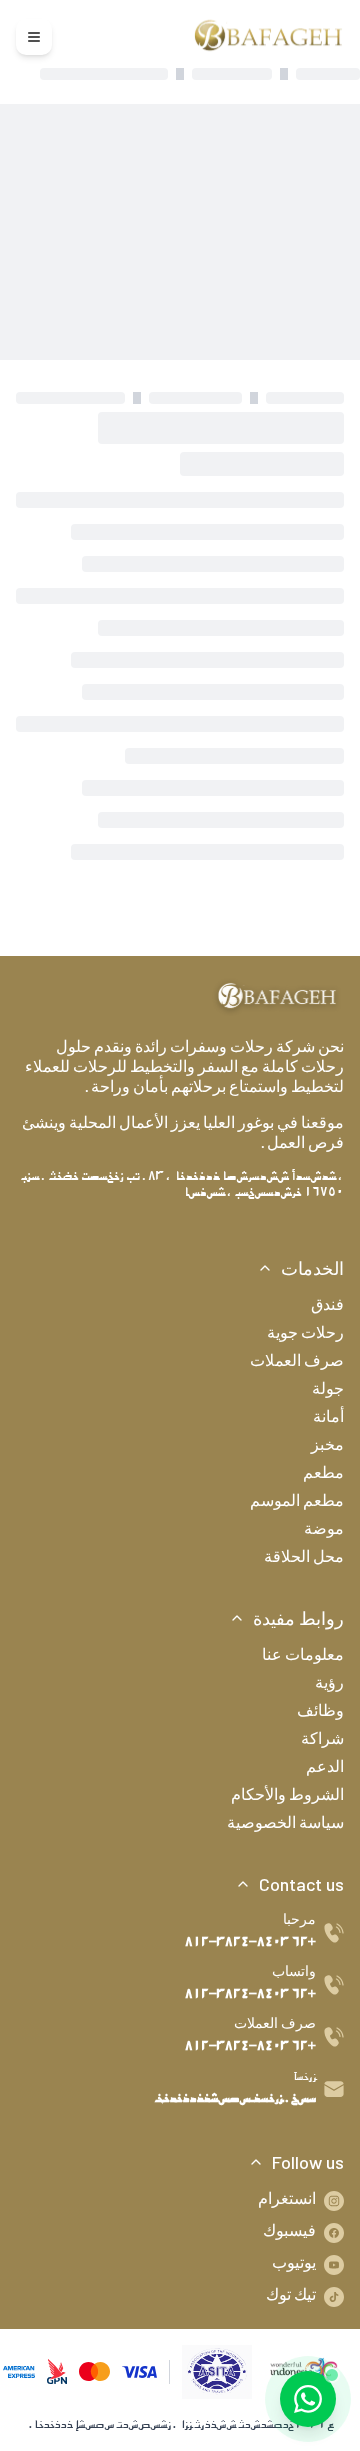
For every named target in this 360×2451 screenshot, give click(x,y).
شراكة (322, 1741)
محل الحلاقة (304, 1559)
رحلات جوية (305, 1335)
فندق (327, 1307)
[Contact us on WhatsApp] (308, 2399)
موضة (324, 1531)
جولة (328, 1391)
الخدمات (312, 1268)
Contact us (301, 1884)
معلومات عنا (303, 1657)
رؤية (329, 1685)
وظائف (320, 1713)
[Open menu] (34, 37)
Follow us (308, 2162)
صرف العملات (297, 1363)
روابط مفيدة (298, 1618)
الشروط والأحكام (287, 1797)
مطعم (323, 1475)
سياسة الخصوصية (285, 1825)
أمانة (328, 1419)
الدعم (325, 1769)
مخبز (327, 1447)
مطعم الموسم (297, 1503)
